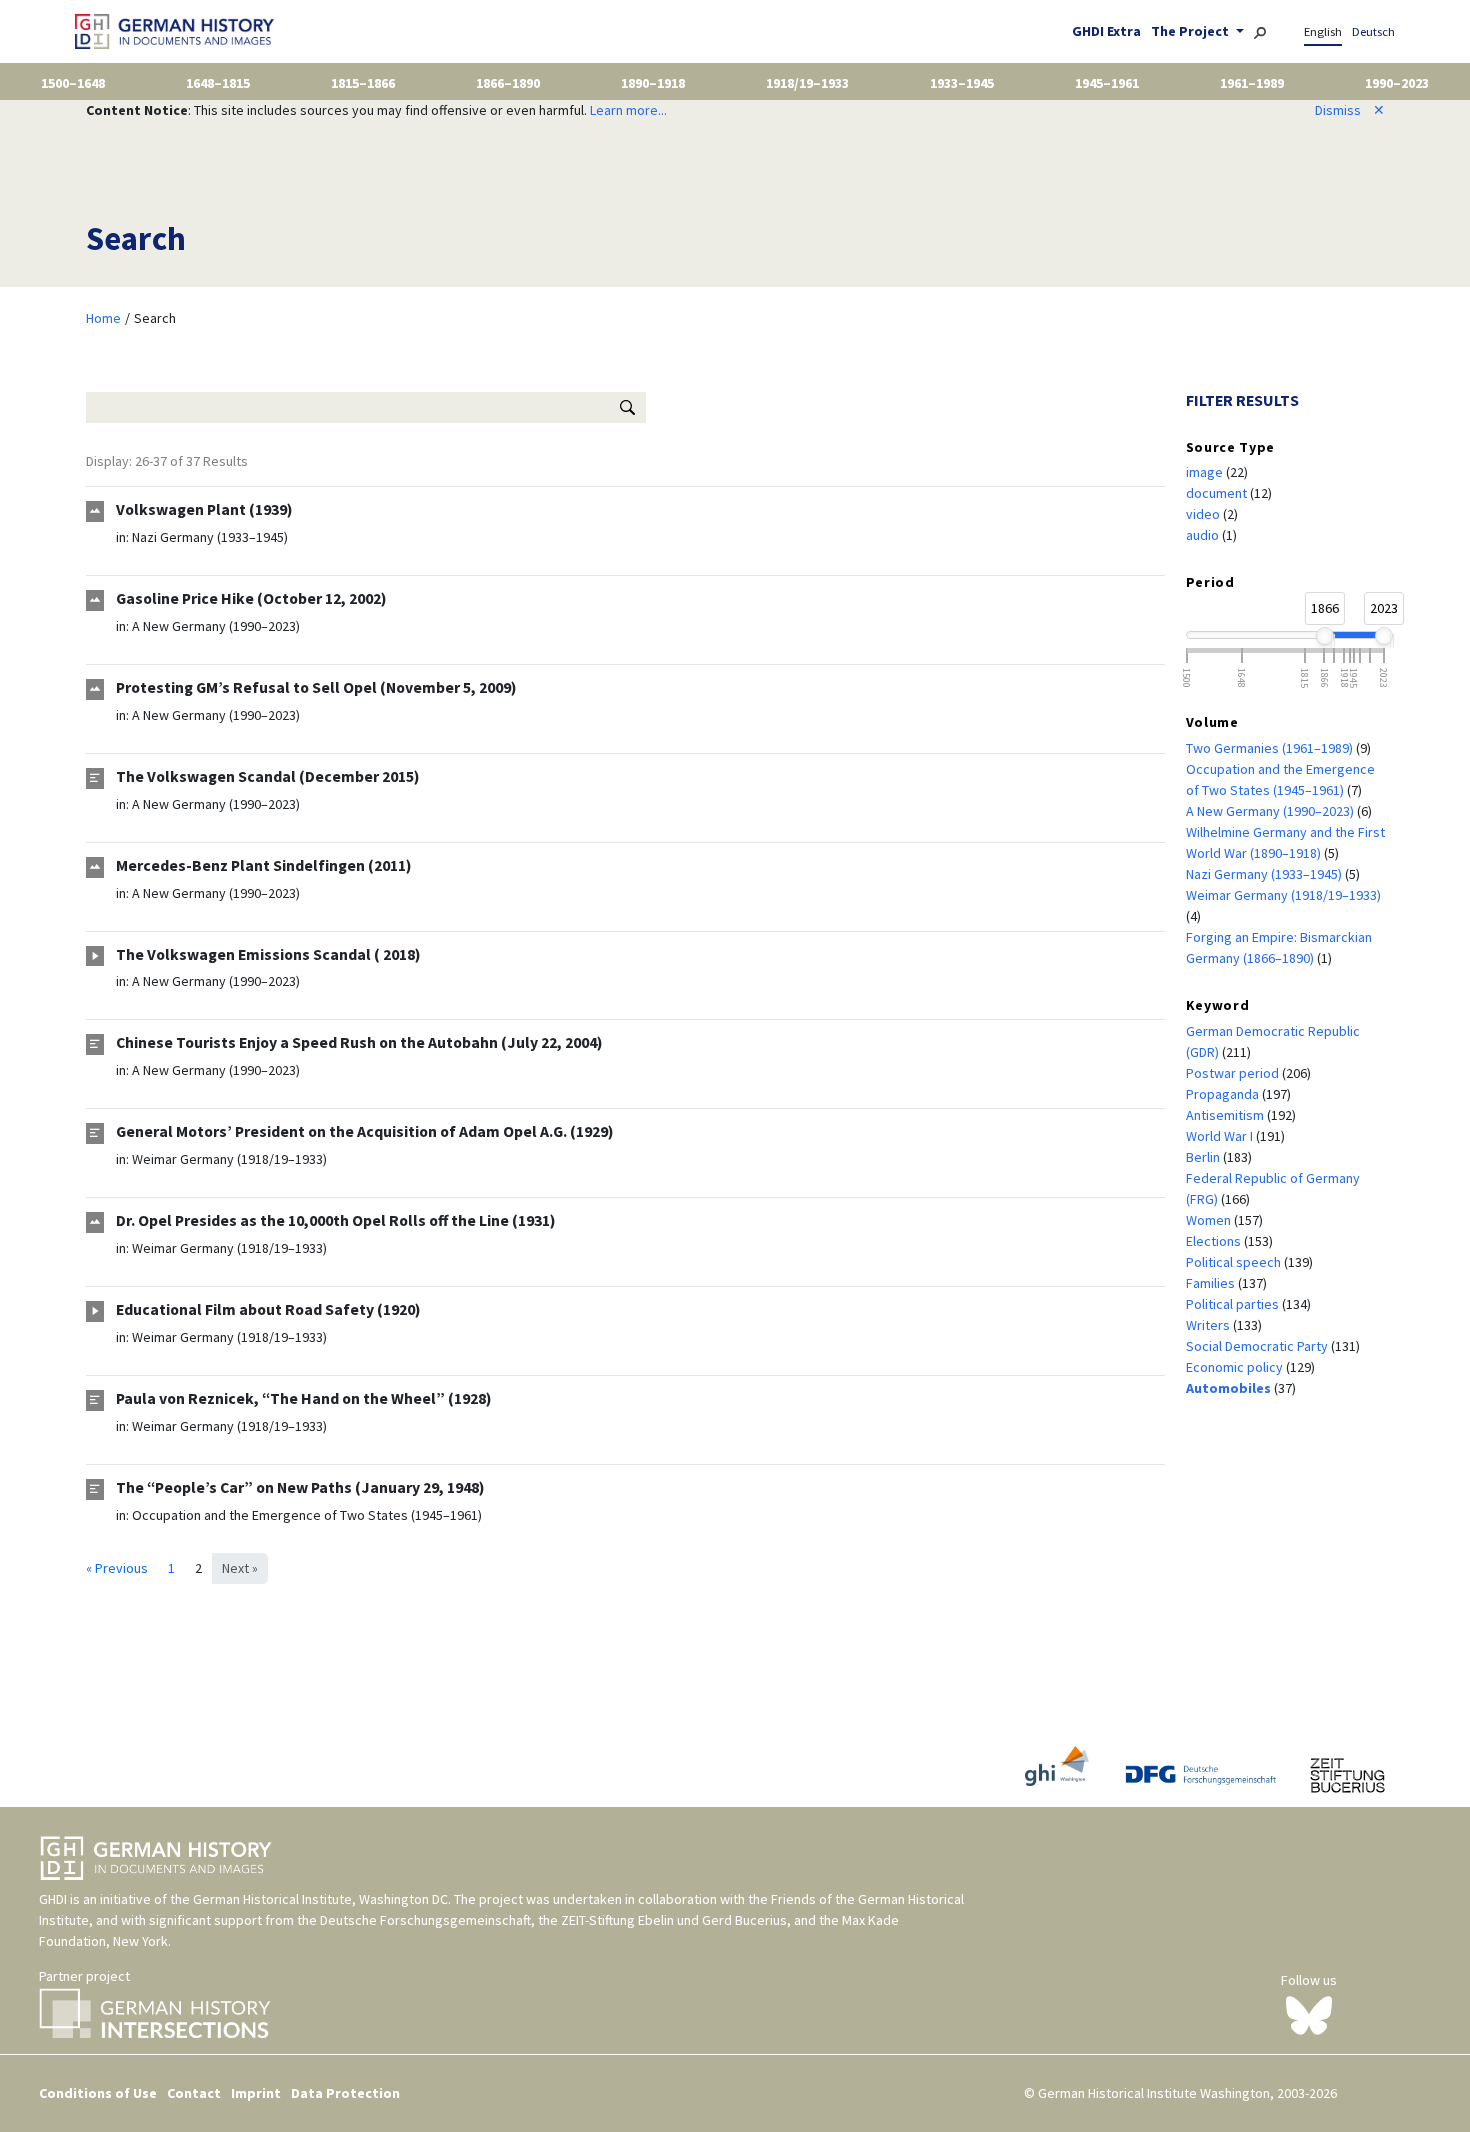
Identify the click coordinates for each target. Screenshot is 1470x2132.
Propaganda (1224, 1094)
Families (1212, 1283)
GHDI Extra (1106, 31)
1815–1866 (363, 83)
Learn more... (628, 110)
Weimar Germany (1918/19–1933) (229, 1159)
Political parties (1234, 1304)
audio (1204, 535)
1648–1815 (218, 83)
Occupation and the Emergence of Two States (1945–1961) (307, 1515)
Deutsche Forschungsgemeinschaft (425, 1920)
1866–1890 (508, 83)
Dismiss (1350, 110)
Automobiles (1230, 1388)
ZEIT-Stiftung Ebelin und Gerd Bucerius (674, 1920)
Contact (194, 2093)
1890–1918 (653, 83)
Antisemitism (1226, 1115)
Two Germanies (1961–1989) (1271, 748)
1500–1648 (73, 83)
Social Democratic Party (1258, 1346)
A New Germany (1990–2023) (216, 626)
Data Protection (345, 2093)
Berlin (1204, 1157)
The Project (1191, 31)
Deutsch (1373, 31)
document (1218, 493)
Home (103, 318)
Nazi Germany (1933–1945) (210, 537)
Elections (1215, 1241)
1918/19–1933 (807, 83)
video (1204, 514)
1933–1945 (962, 83)
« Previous (117, 1568)
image (1206, 472)
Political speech (1235, 1262)
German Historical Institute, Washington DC (320, 1899)
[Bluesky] (1309, 2014)
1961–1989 (1252, 83)
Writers (1209, 1325)
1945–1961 (1107, 83)
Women (1210, 1220)
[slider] (1324, 636)
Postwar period (1234, 1073)
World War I (1221, 1136)
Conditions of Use (98, 2093)
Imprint (256, 2093)
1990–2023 (1397, 83)
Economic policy (1236, 1367)
